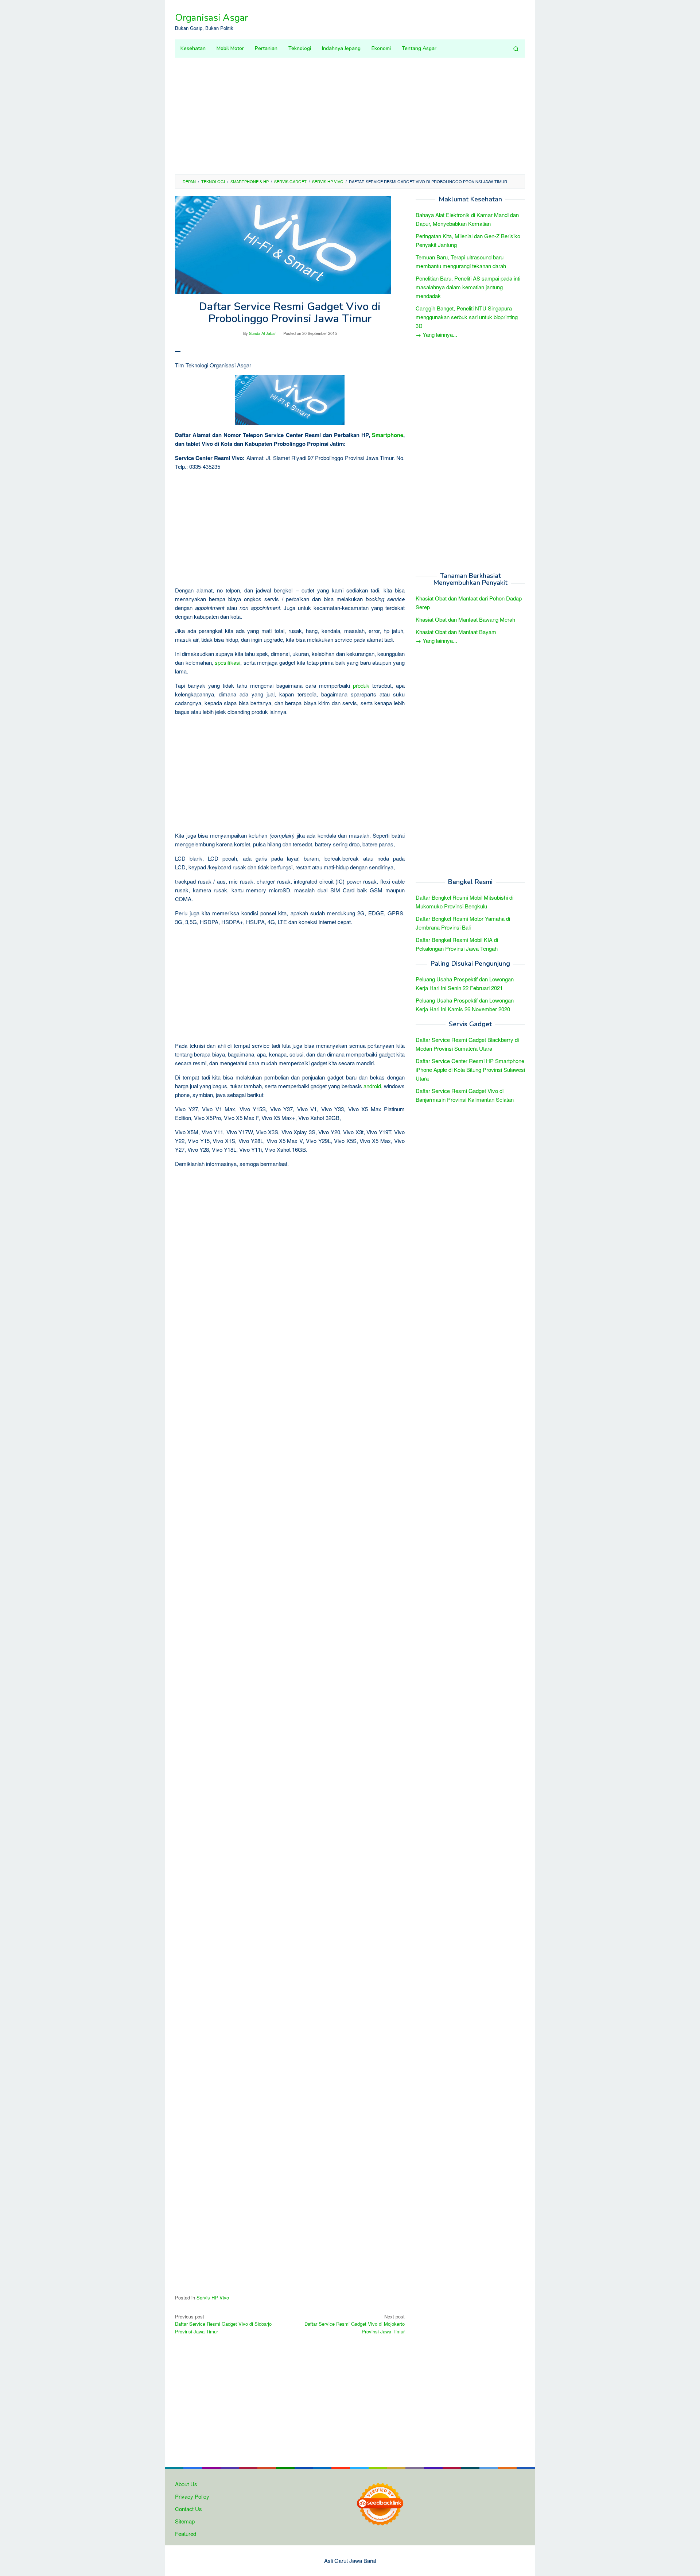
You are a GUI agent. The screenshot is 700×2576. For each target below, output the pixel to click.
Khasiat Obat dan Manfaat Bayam (456, 632)
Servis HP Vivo (213, 2297)
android (372, 1086)
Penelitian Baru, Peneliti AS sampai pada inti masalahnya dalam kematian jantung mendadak (468, 287)
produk (361, 685)
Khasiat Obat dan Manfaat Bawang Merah (465, 620)
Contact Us (188, 2509)
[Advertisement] (350, 116)
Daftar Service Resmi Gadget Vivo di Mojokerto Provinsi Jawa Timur (355, 2324)
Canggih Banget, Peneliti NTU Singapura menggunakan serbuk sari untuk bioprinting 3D (467, 317)
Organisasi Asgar (211, 18)
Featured (186, 2533)
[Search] (516, 49)
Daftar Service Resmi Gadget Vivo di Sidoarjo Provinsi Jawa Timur (223, 2324)
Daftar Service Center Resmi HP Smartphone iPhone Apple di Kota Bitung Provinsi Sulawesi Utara (470, 1069)
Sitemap (185, 2521)
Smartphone (388, 435)
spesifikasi (227, 662)
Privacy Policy (192, 2496)
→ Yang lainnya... (436, 334)
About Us (186, 2484)
